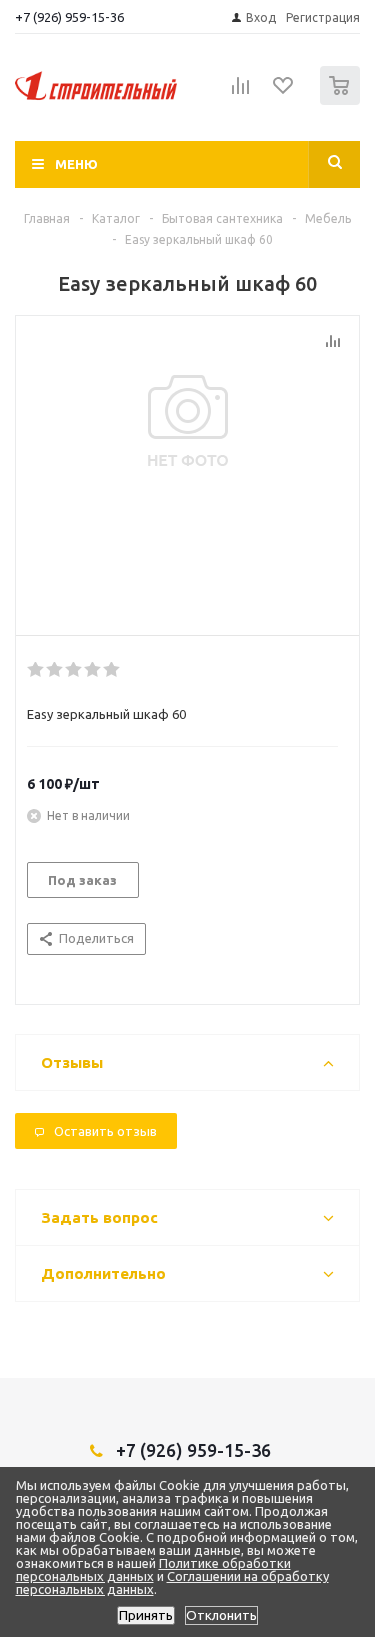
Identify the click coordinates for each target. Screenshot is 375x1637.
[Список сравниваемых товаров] (241, 94)
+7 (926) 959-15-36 (69, 17)
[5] (112, 670)
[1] (36, 670)
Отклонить (221, 1615)
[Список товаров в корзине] (342, 100)
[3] (74, 670)
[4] (93, 670)
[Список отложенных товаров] (284, 92)
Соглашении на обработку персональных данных (172, 1582)
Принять (146, 1615)
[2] (55, 670)
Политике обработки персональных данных (153, 1569)
